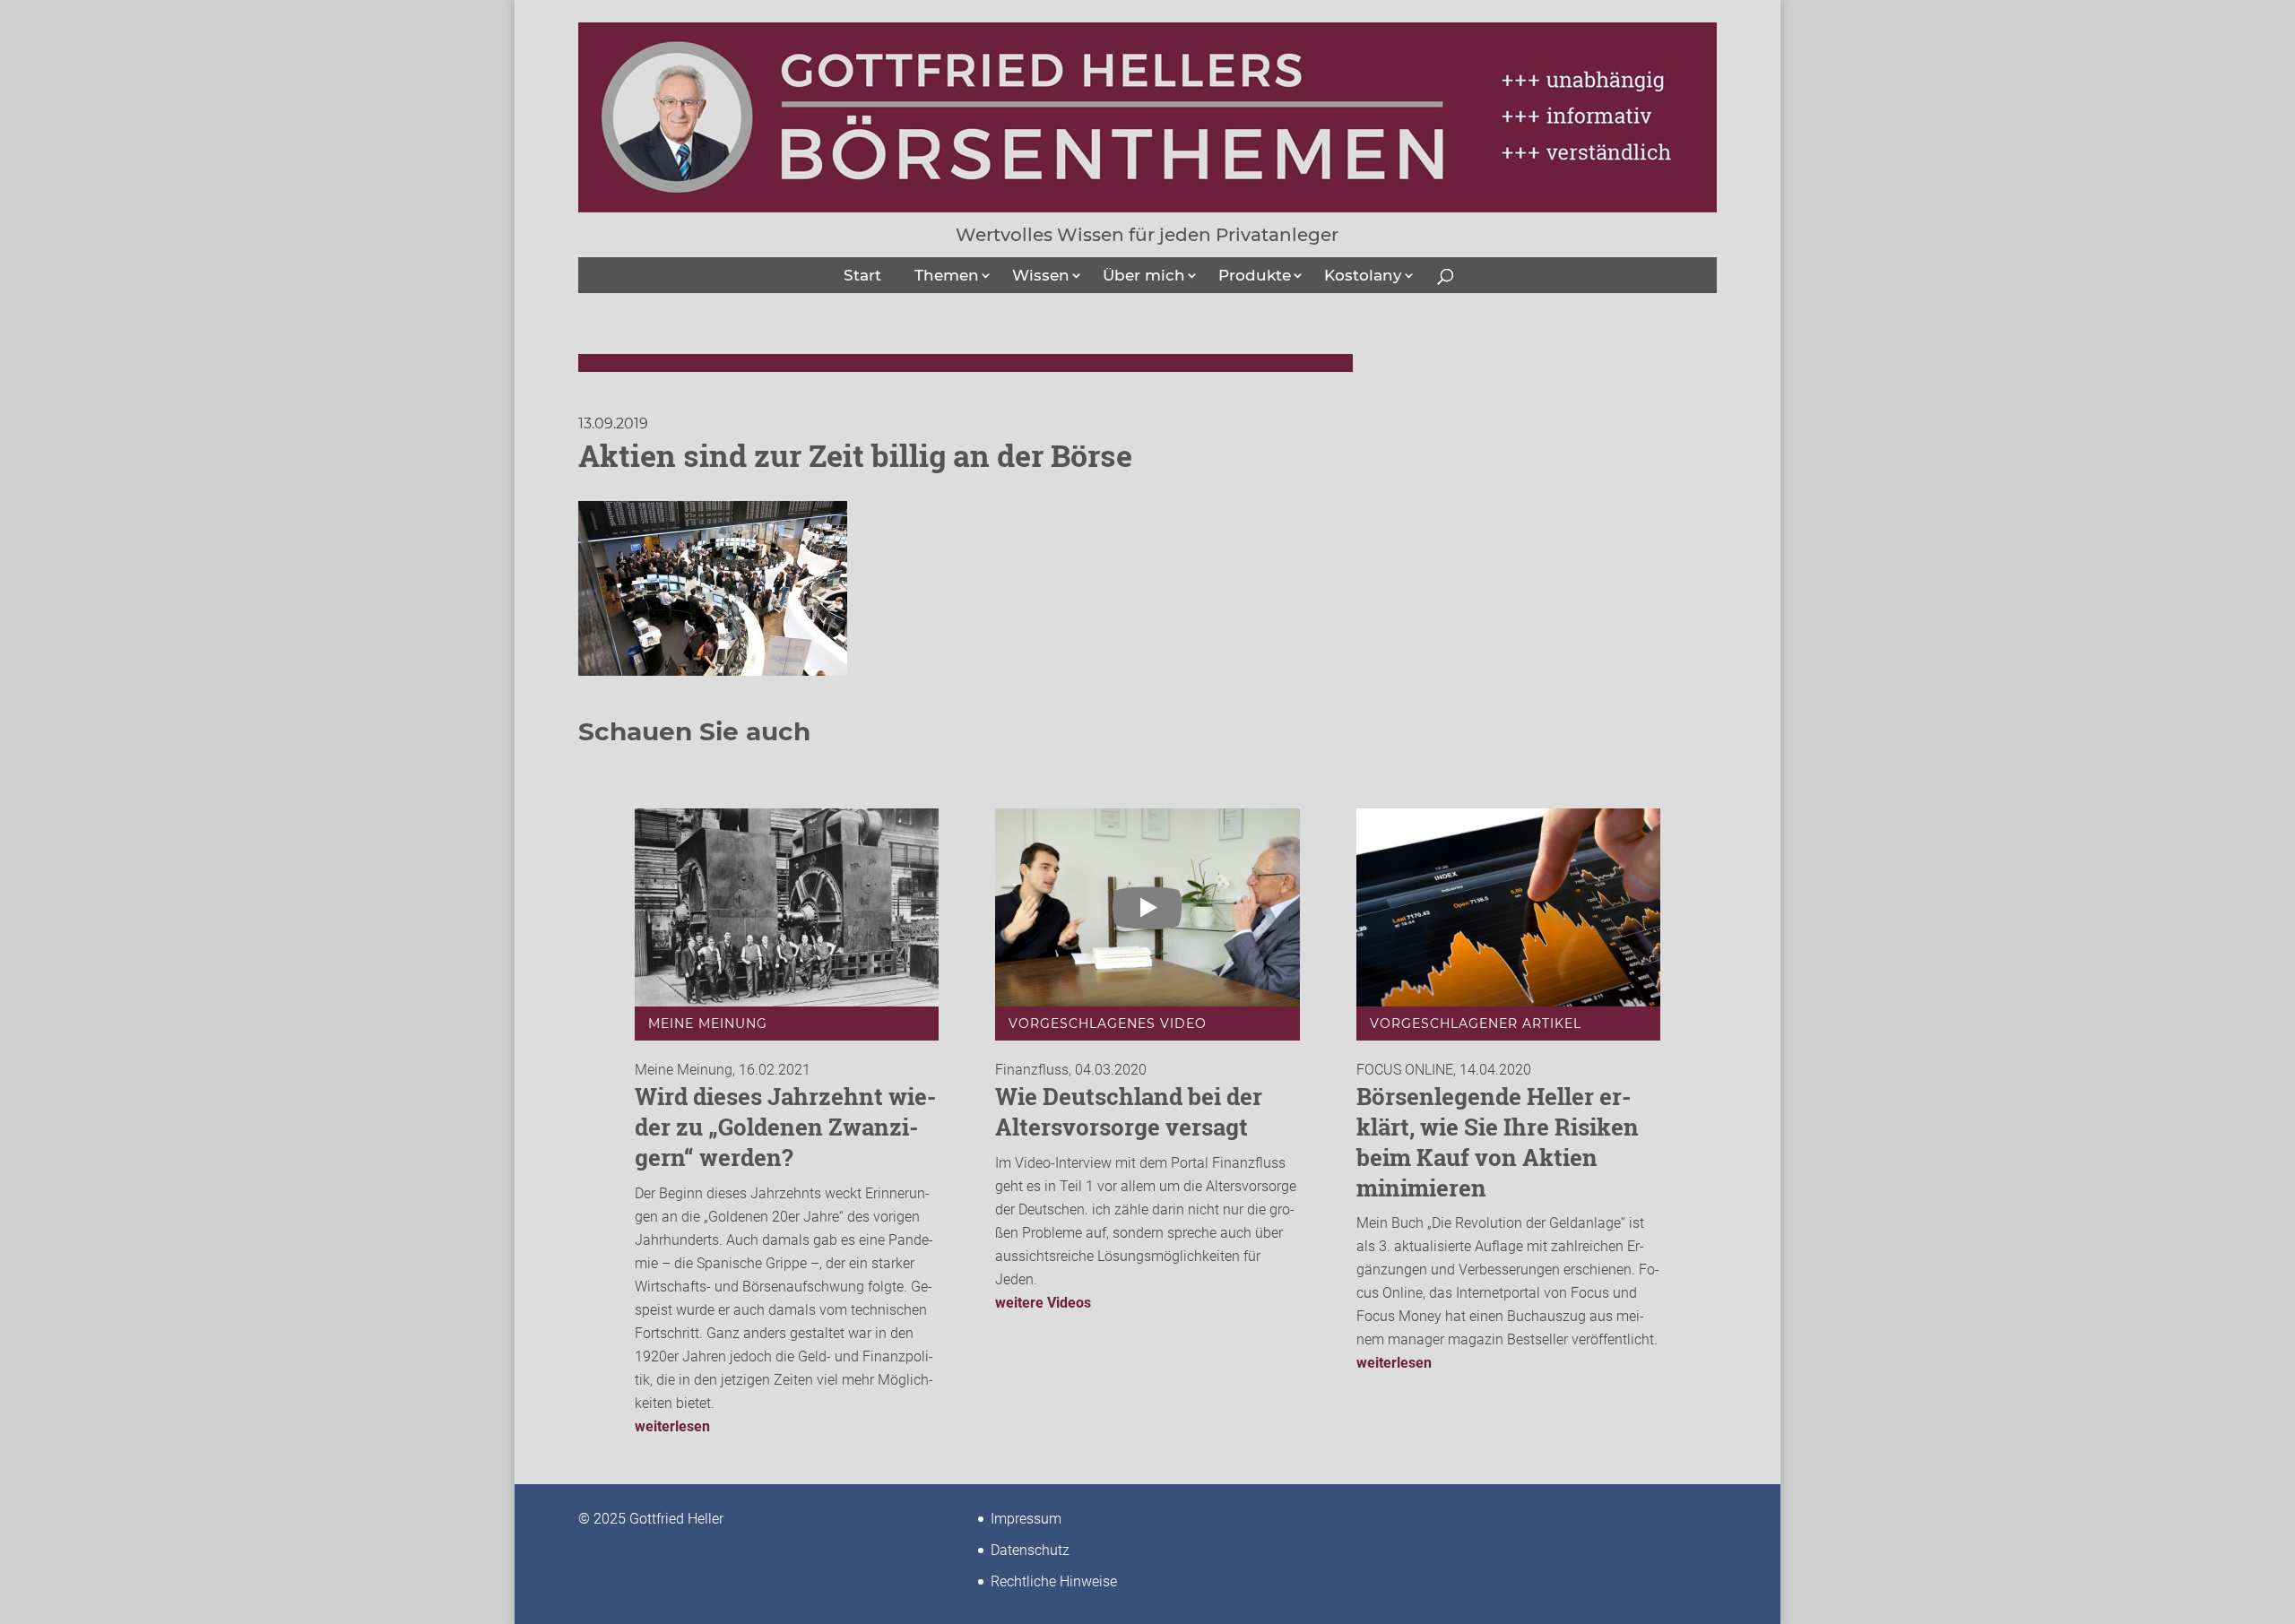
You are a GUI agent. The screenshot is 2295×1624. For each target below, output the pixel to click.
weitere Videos (1043, 1303)
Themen (947, 275)
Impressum (1026, 1519)
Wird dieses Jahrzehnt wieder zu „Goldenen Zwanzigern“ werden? (785, 1127)
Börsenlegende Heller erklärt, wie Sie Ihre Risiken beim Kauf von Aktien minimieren (1498, 1141)
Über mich (1144, 275)
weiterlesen (672, 1426)
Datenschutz (1030, 1550)
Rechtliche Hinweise (1054, 1581)
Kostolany (1363, 275)
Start (862, 275)
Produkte (1255, 275)
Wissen (1041, 275)
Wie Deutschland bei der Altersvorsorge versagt (1129, 1111)
